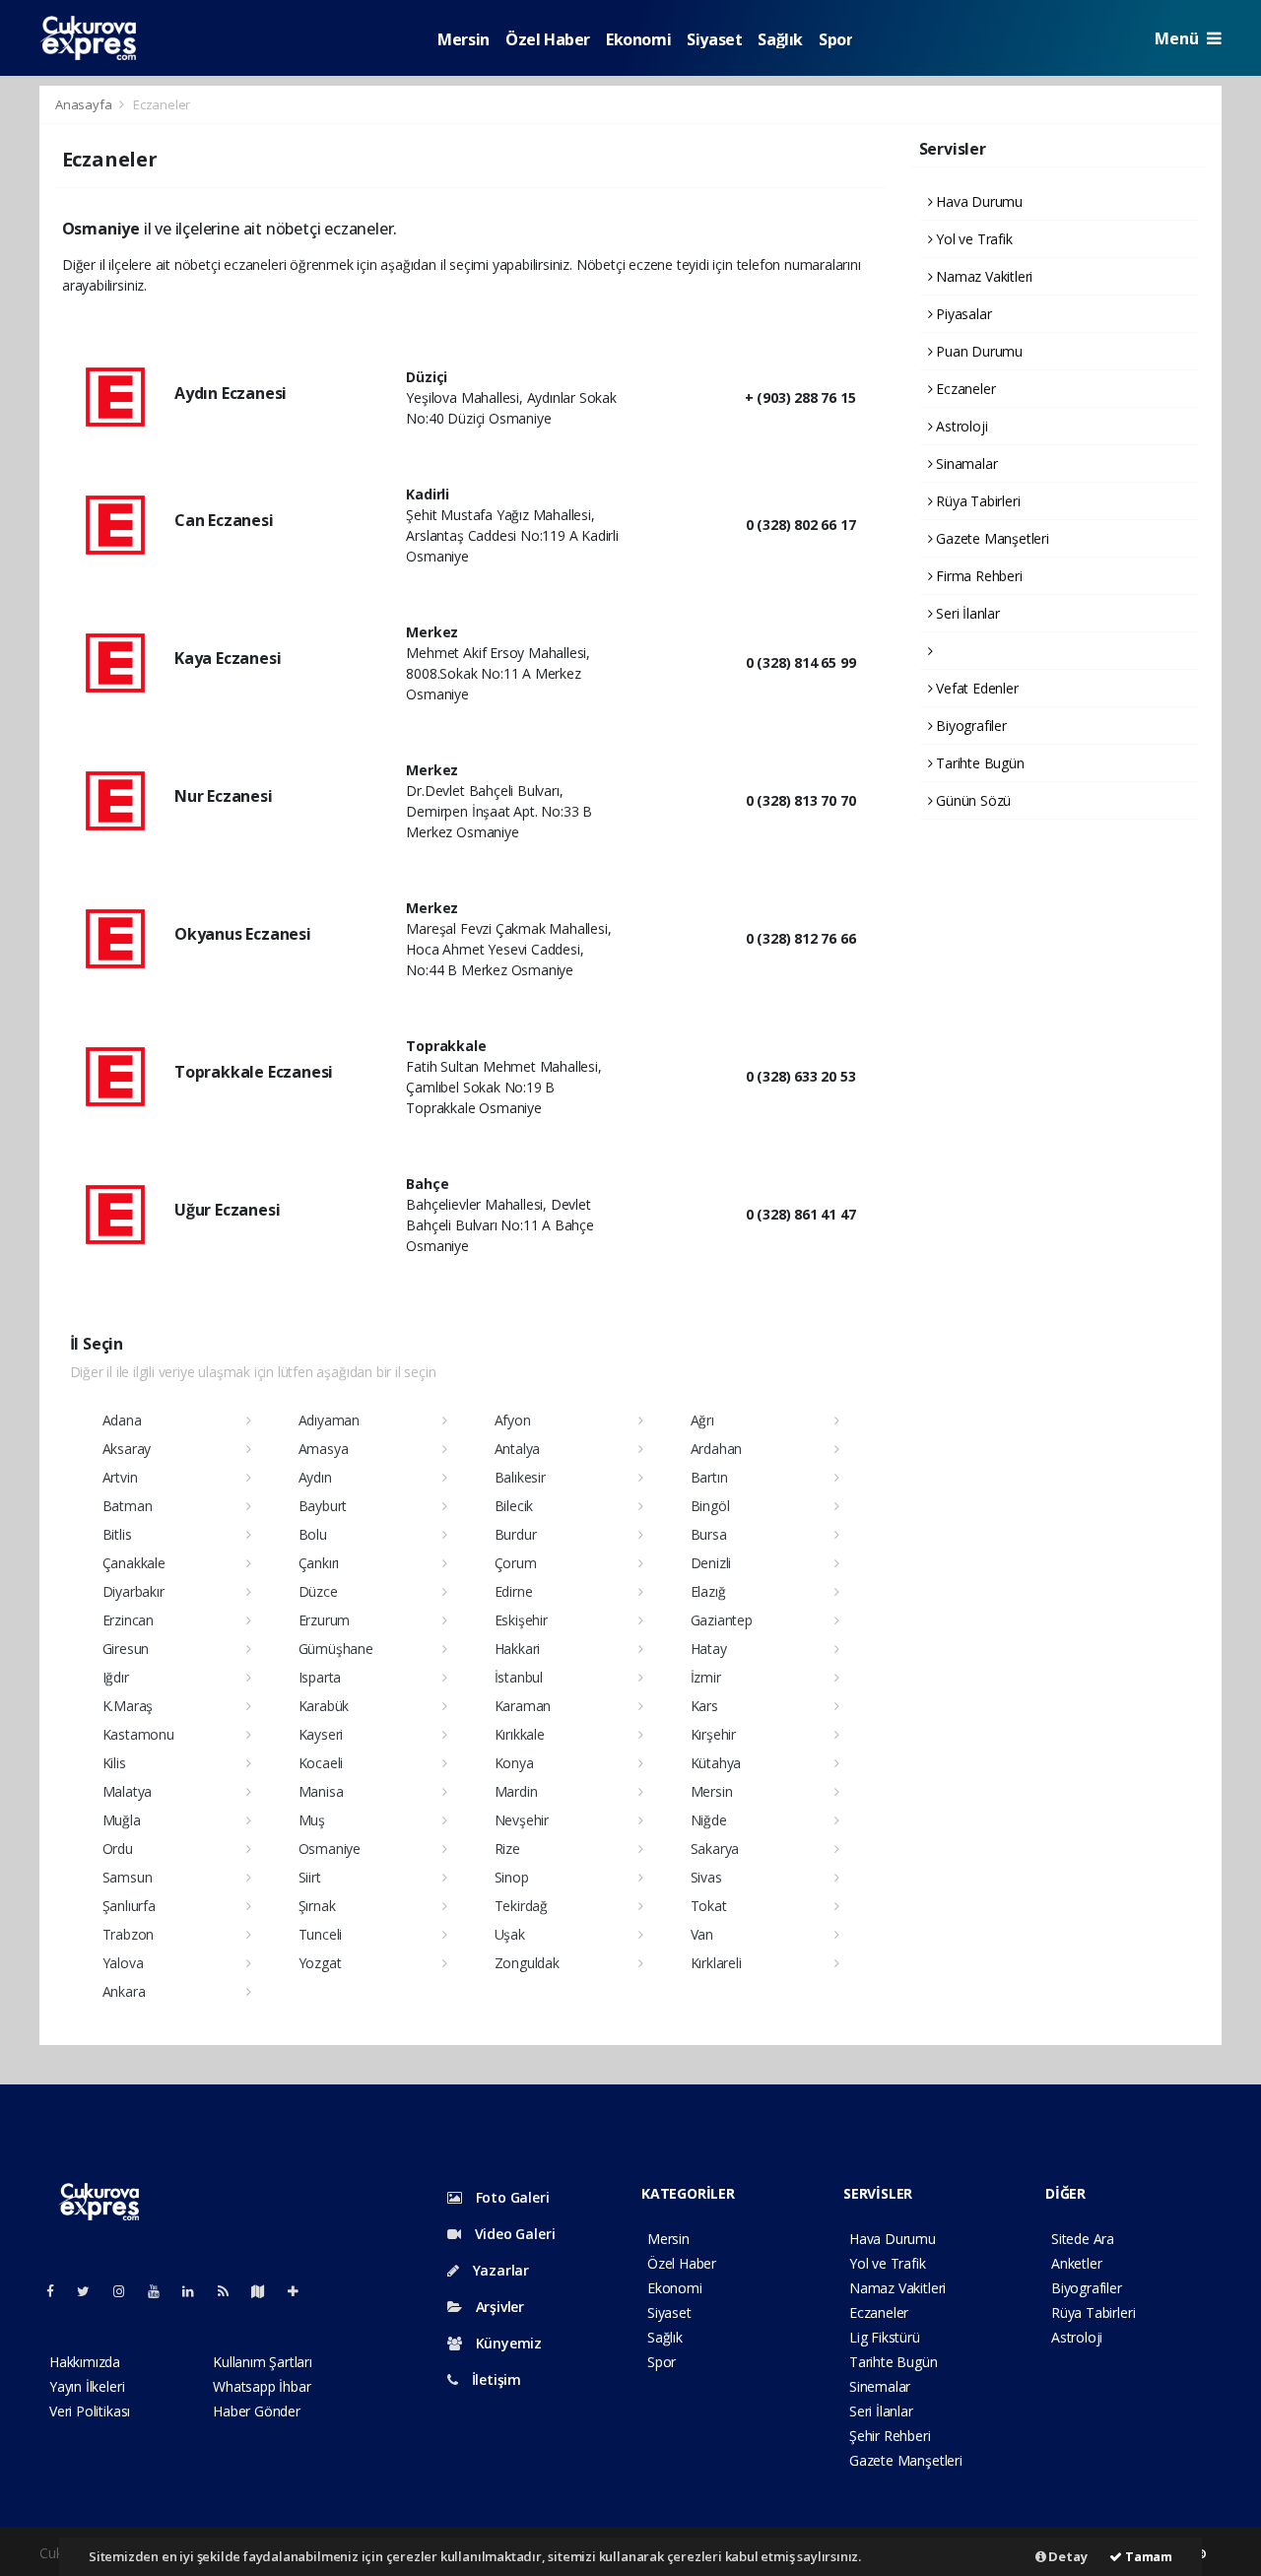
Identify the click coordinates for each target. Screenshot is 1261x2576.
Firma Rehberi (977, 576)
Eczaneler (963, 389)
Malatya (128, 1791)
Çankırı (319, 1563)
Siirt (310, 1877)
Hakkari (518, 1649)
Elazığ (708, 1591)
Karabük (324, 1706)
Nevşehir (522, 1820)
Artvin (120, 1477)
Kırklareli (716, 1963)
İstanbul (519, 1677)
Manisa (321, 1791)
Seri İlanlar (966, 613)
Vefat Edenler (975, 688)
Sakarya (715, 1849)
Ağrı (702, 1420)
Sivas (706, 1877)
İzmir (706, 1677)
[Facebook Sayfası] (58, 2291)
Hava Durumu (977, 201)
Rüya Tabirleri (976, 501)
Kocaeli (321, 1763)
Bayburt (323, 1506)
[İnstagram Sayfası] (127, 2291)
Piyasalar (962, 314)
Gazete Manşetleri (991, 538)
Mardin (516, 1791)
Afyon (513, 1420)
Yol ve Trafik (972, 239)
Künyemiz (507, 2343)
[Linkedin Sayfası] (196, 2291)
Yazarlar (499, 2270)
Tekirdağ (521, 1906)
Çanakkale (134, 1563)
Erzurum (325, 1620)
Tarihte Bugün (978, 763)
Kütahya (716, 1763)
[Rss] (231, 2291)
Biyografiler (969, 726)
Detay (1067, 2556)
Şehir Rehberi (890, 2436)
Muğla (122, 1820)
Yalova (123, 1963)
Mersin (464, 39)
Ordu (118, 1849)
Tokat (709, 1906)
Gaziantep (722, 1620)
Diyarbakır (133, 1591)
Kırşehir (713, 1734)
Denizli (711, 1563)
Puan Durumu (977, 351)
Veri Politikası (90, 2411)
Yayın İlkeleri (87, 2386)
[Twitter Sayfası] (91, 2291)
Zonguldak (527, 1963)
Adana (122, 1420)
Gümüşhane (336, 1649)
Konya (514, 1763)
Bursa (709, 1534)
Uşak (510, 1934)
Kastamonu (138, 1734)
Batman (128, 1506)
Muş (312, 1820)
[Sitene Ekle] (301, 2291)
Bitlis (117, 1534)
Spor (835, 39)
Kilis (114, 1763)
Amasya (324, 1449)
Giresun (126, 1649)
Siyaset (714, 39)
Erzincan (128, 1620)
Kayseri (321, 1734)
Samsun (128, 1877)
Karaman (523, 1706)
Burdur (516, 1534)
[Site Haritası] (266, 2291)
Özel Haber (548, 39)
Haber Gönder (257, 2411)
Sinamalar (964, 463)
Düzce (318, 1591)
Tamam (1147, 2556)
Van (702, 1934)
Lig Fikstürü (885, 2337)
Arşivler (498, 2307)
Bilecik (514, 1506)
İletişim (495, 2379)
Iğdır (116, 1677)
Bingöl (710, 1506)
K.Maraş (128, 1706)
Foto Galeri (511, 2197)
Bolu (313, 1534)
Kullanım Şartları (263, 2362)
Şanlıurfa (129, 1906)
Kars (704, 1706)
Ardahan (717, 1449)
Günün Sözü (971, 800)
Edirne (514, 1591)
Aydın (315, 1477)
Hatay (709, 1649)
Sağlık (780, 39)
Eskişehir (521, 1620)
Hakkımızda (85, 2362)
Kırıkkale (520, 1734)
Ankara (124, 1991)
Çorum (516, 1563)
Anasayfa (85, 104)
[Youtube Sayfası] (162, 2291)
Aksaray (127, 1449)
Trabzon (129, 1934)
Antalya (518, 1449)
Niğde (709, 1820)
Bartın (709, 1477)
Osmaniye (330, 1849)
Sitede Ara (1083, 2239)
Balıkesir (520, 1477)
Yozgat (320, 1963)
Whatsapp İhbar (262, 2386)
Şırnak (317, 1906)
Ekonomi (638, 39)
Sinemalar (880, 2386)
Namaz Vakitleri (982, 276)
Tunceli (321, 1934)
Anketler (1076, 2263)
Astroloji (960, 426)
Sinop (512, 1877)
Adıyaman (329, 1420)
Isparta (320, 1677)
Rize (507, 1849)
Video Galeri (513, 2234)
